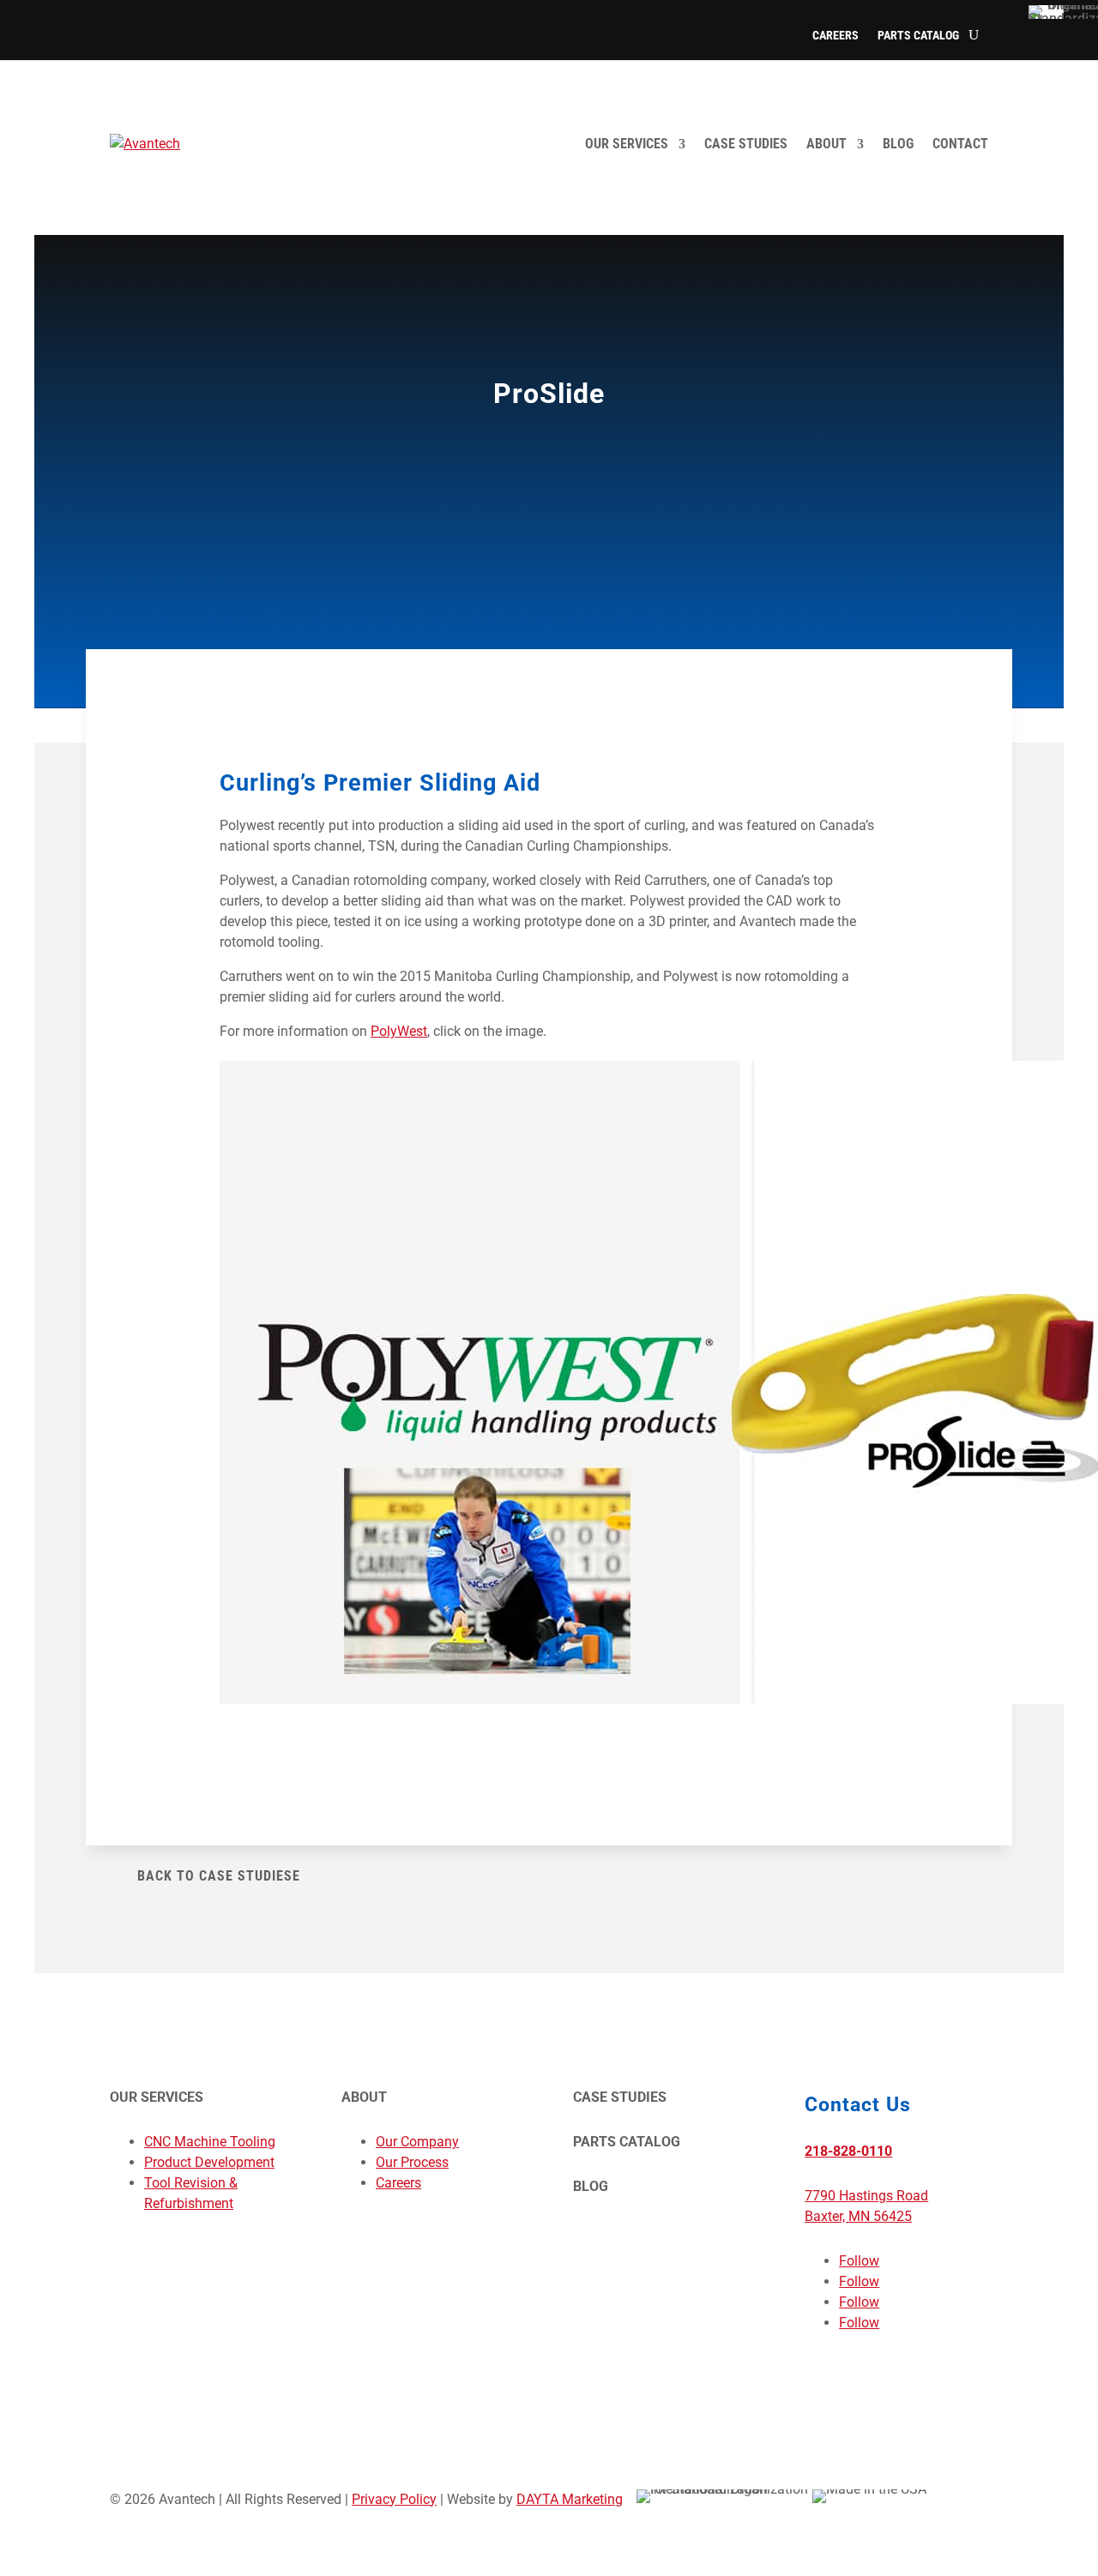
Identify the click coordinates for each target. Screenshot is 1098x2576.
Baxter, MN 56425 (858, 2216)
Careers (836, 36)
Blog (898, 144)
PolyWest (399, 1031)
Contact (960, 144)
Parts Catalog (918, 36)
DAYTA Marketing (570, 2499)
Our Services (627, 144)
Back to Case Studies (215, 1876)
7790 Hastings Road (866, 2196)
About (827, 144)
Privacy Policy (394, 2499)
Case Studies (746, 144)
